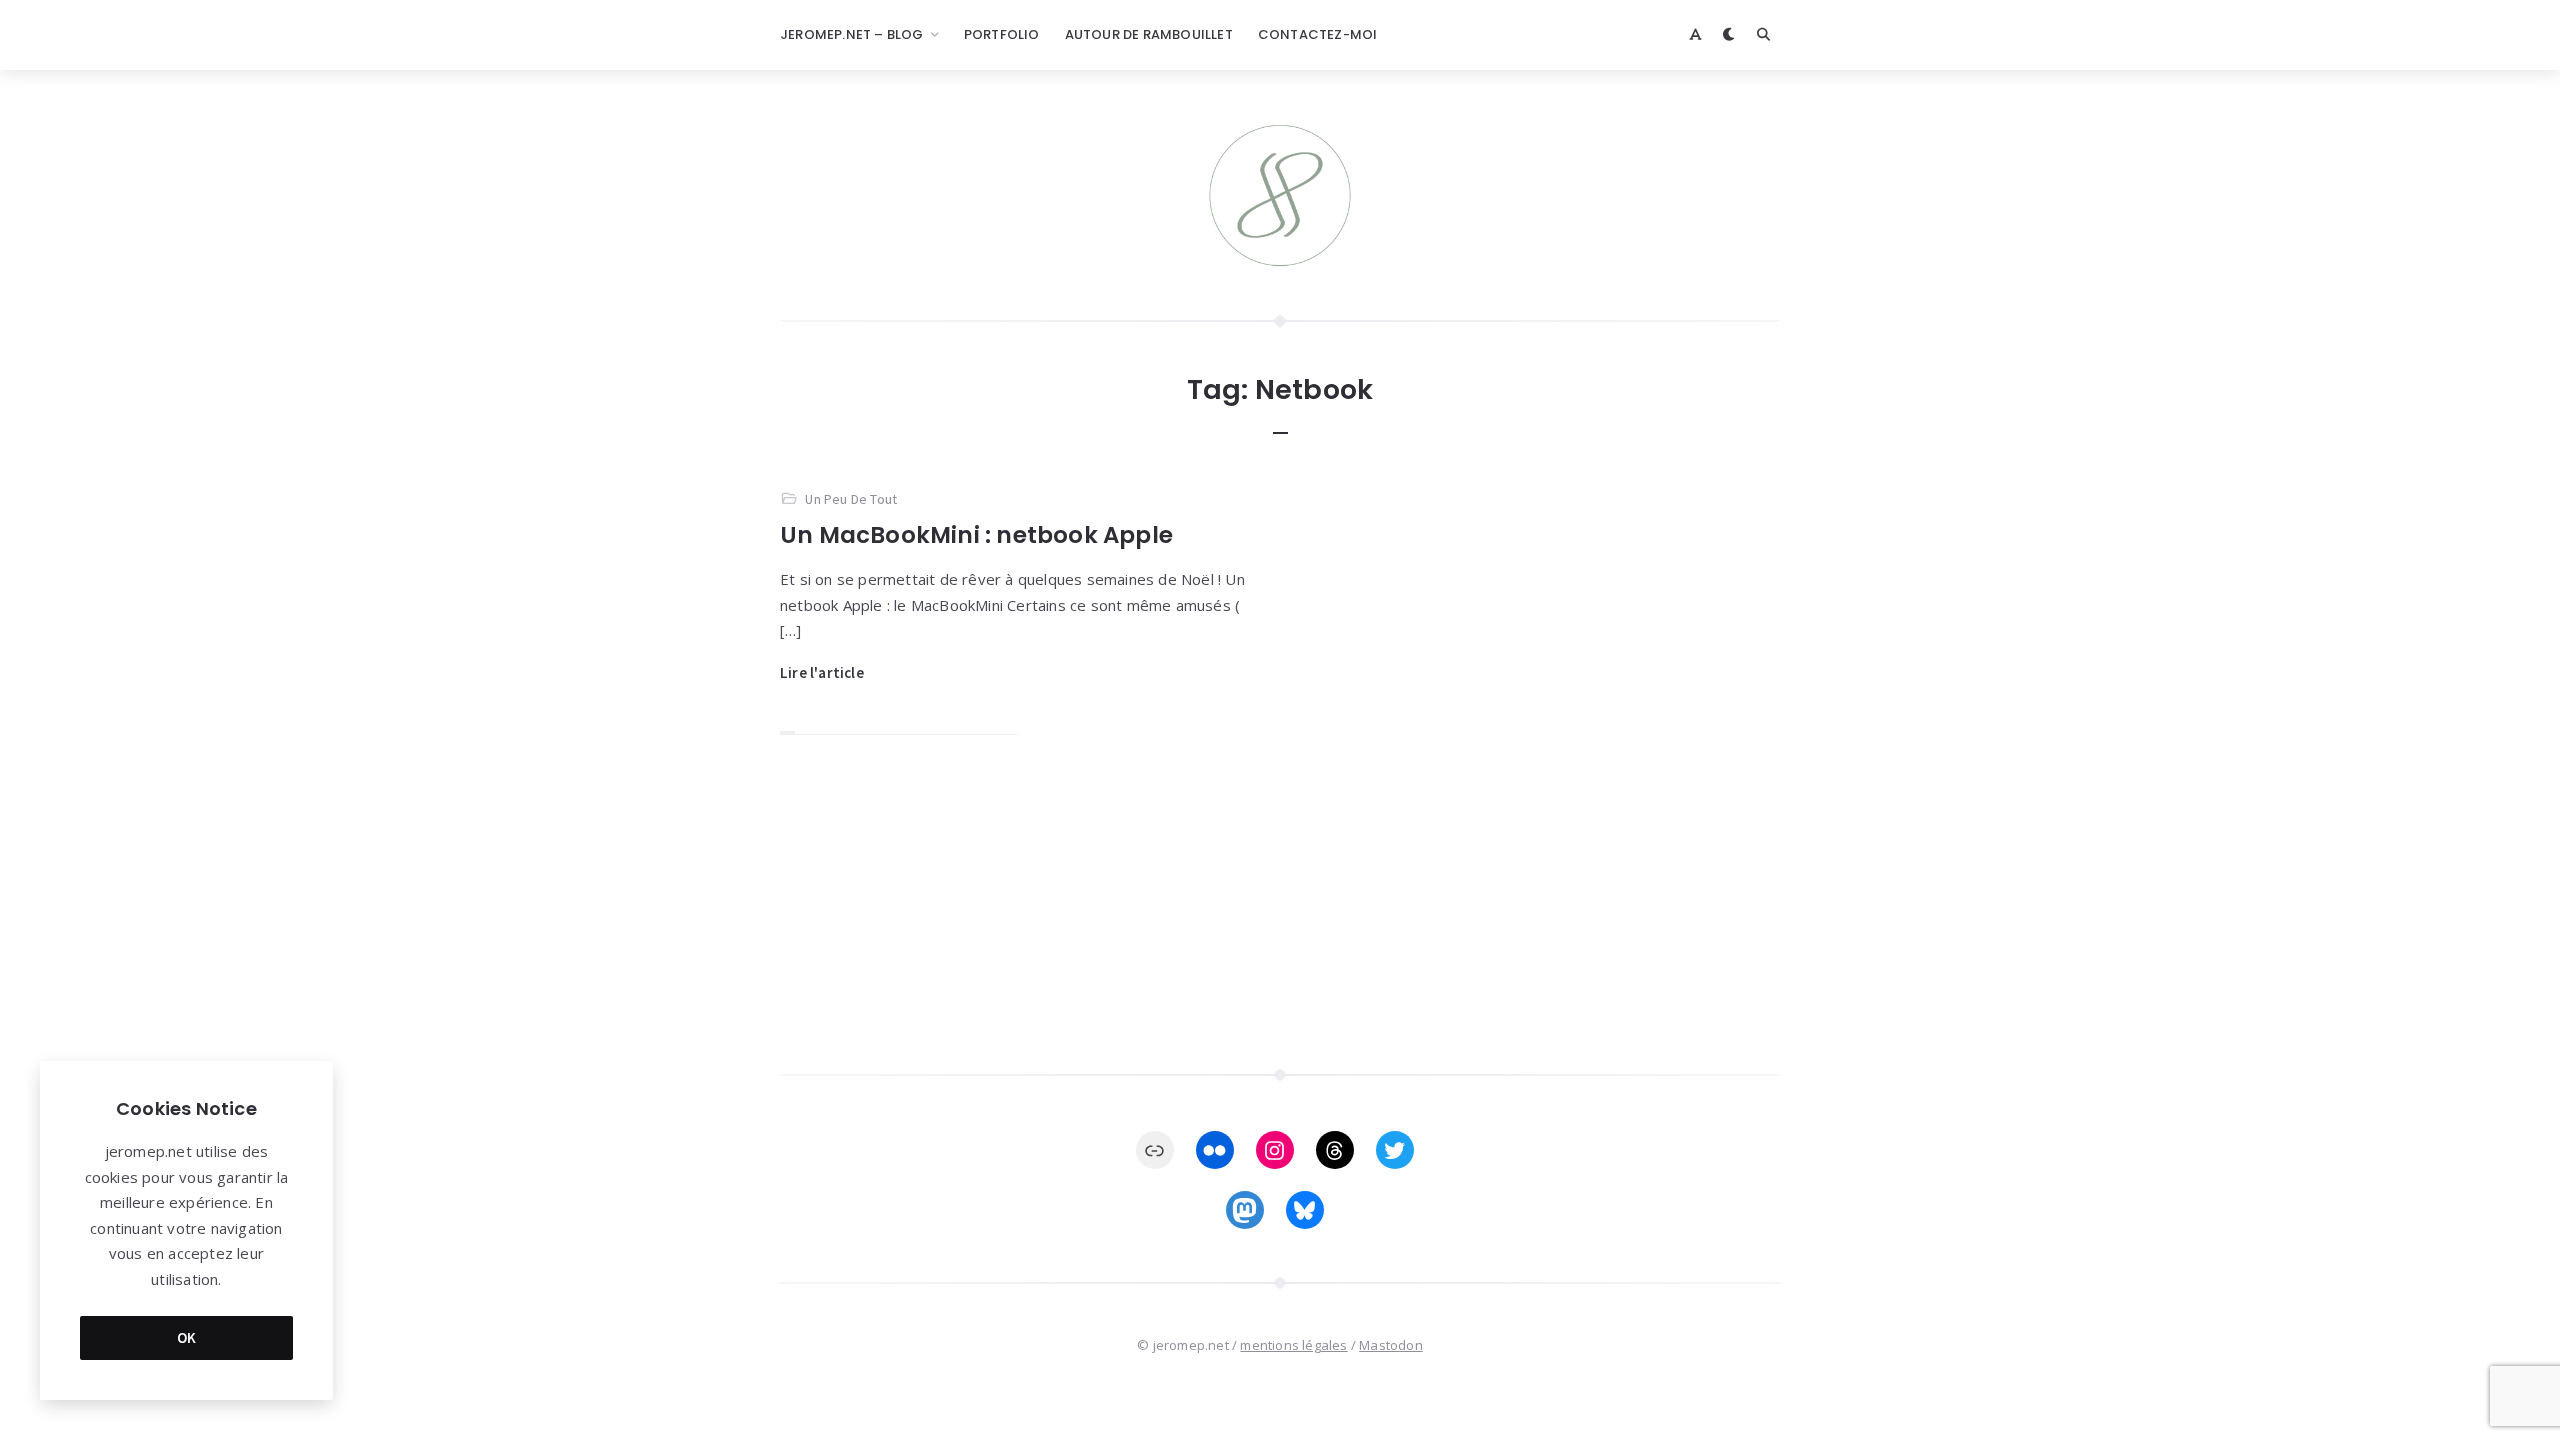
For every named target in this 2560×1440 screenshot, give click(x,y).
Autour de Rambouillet (1149, 34)
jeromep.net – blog (852, 34)
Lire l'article (822, 672)
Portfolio (1002, 34)
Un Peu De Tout (851, 499)
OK (187, 1337)
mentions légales (1293, 1345)
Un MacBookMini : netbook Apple (976, 535)
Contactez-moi (1318, 34)
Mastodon (1391, 1345)
